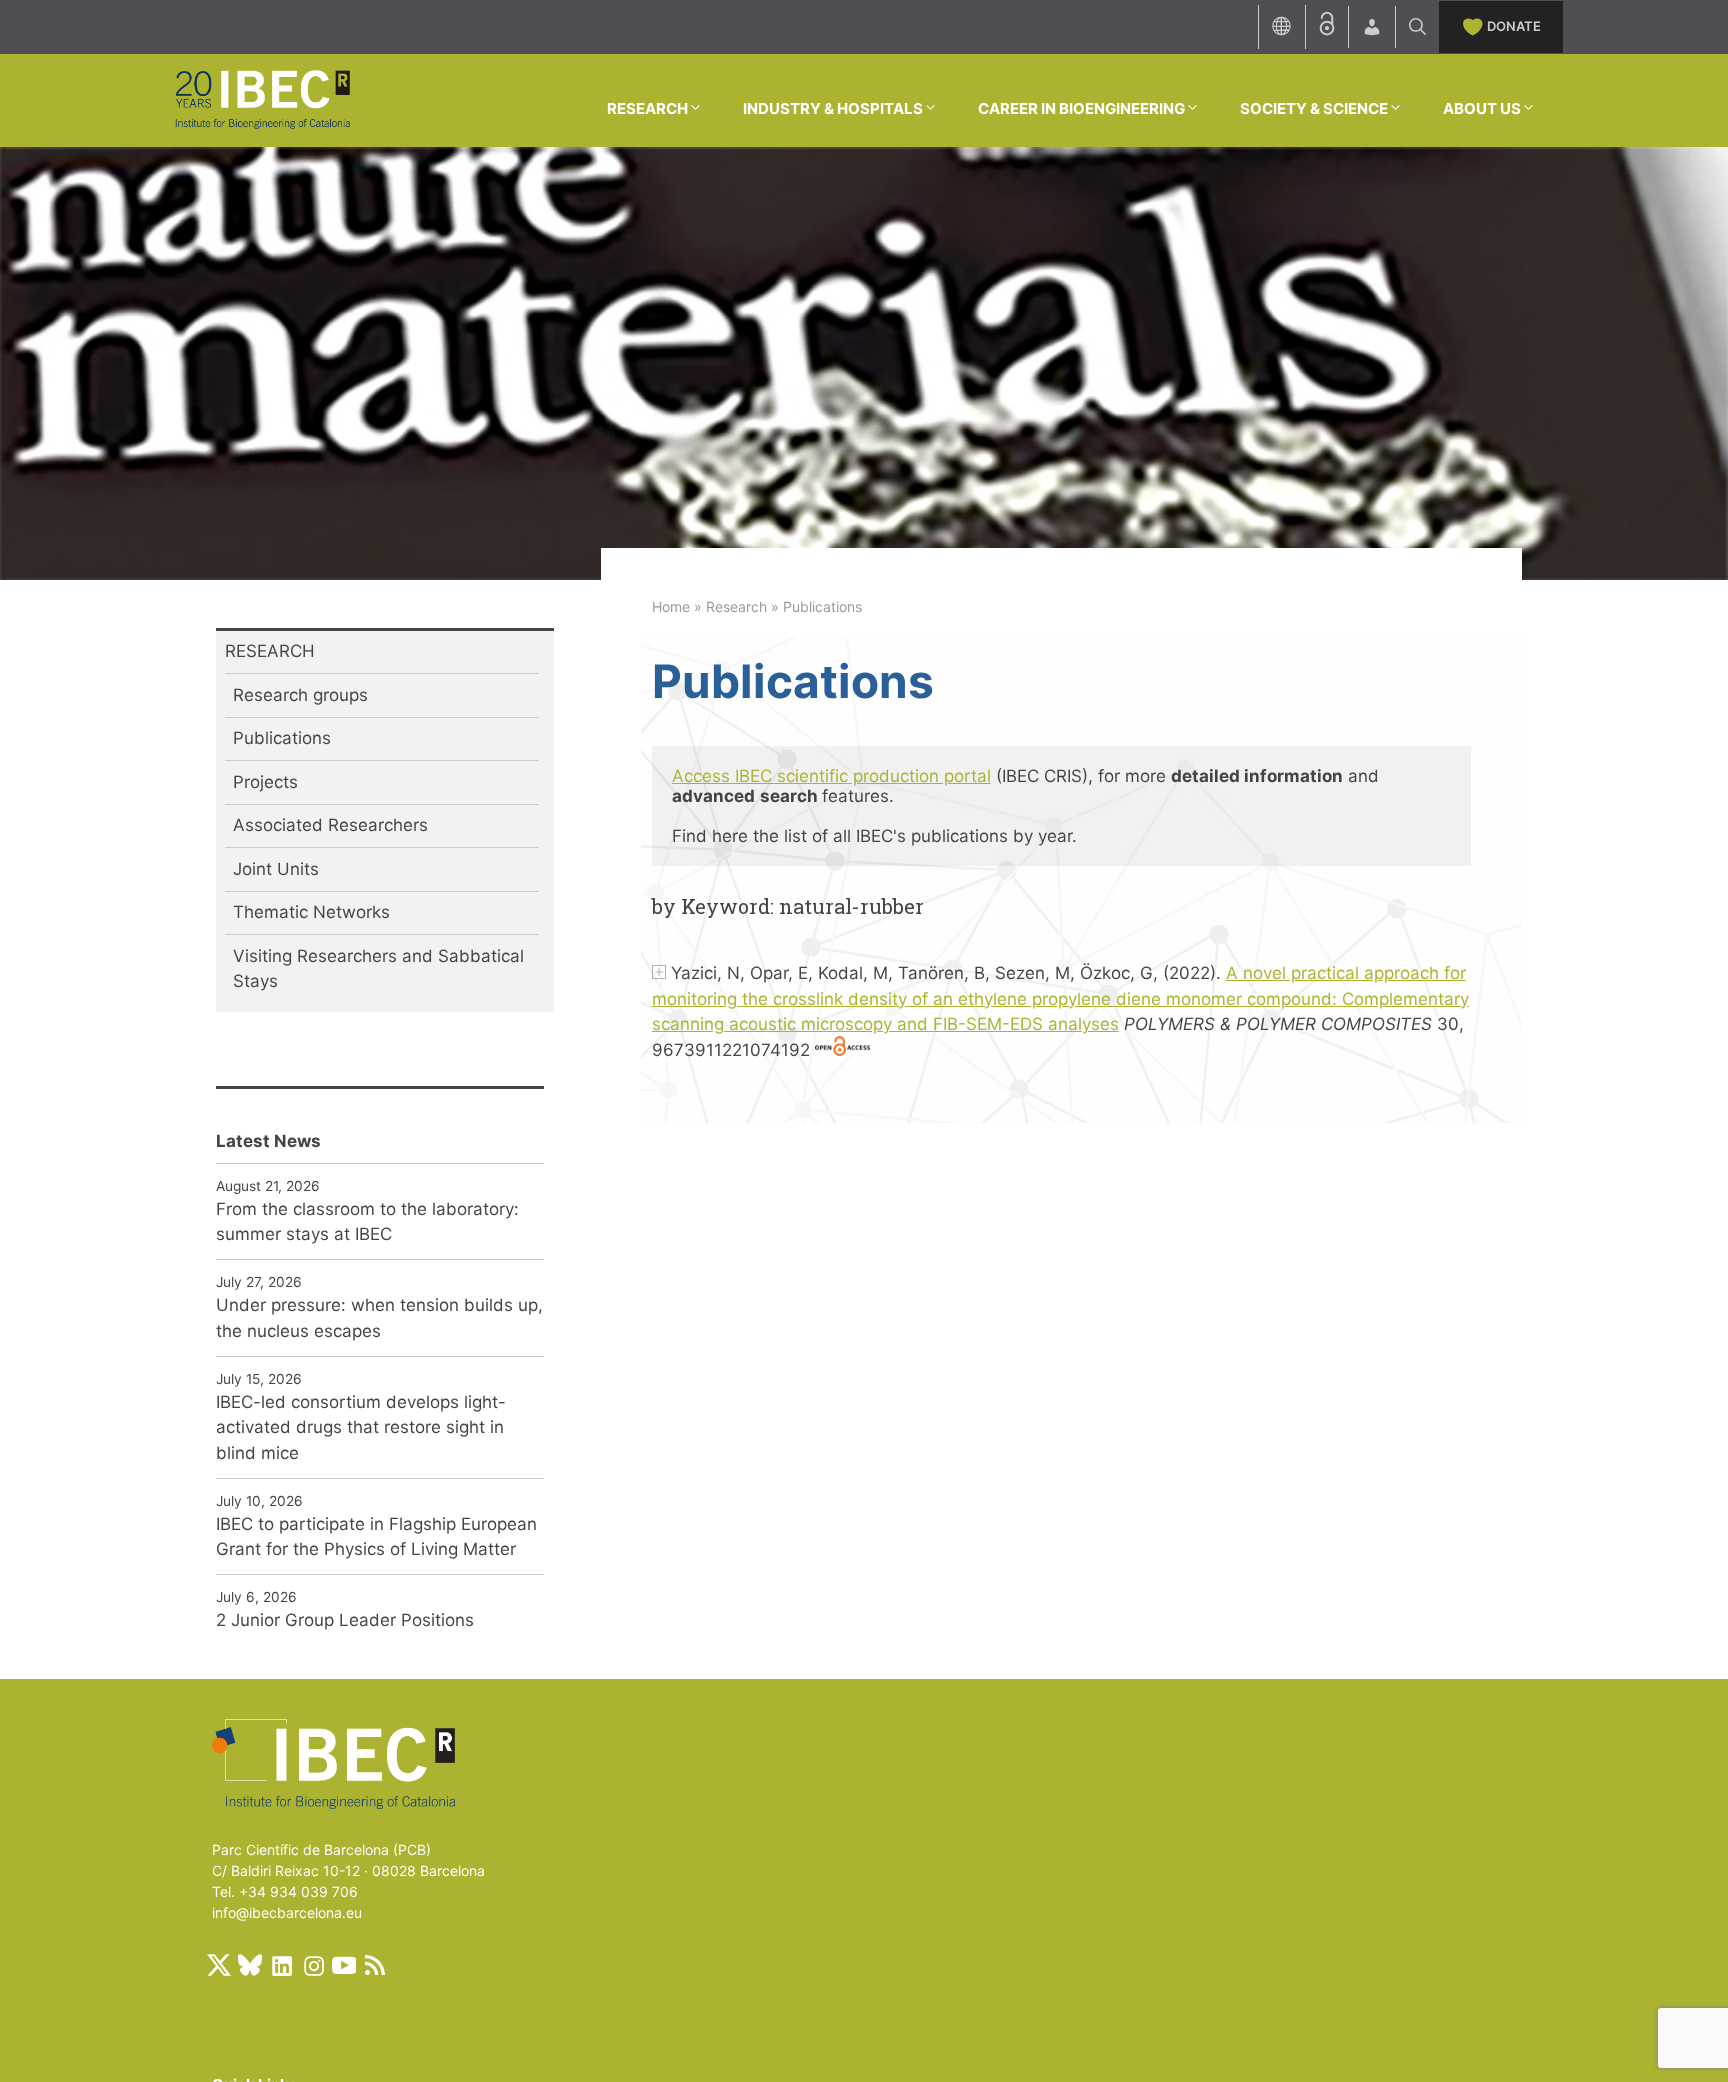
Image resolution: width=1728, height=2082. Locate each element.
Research (736, 606)
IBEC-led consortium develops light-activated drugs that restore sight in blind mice (361, 1427)
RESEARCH (647, 108)
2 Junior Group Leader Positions (345, 1620)
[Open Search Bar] (1417, 27)
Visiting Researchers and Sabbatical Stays (378, 969)
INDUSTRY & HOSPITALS (833, 108)
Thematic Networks (311, 912)
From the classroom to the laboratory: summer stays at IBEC (367, 1222)
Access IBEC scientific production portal (831, 776)
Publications (282, 738)
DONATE (1514, 26)
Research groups (300, 695)
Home (671, 606)
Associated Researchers (330, 825)
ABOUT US (1482, 108)
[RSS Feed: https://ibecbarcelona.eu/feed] (375, 1965)
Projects (265, 782)
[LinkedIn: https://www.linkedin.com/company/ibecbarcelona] (281, 1965)
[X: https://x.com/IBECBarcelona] (219, 1965)
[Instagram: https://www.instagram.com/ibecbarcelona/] (313, 1965)
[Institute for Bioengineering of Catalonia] (262, 99)
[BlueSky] (250, 1965)
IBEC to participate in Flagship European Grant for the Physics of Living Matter (376, 1537)
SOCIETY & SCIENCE (1314, 108)
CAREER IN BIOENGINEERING (1081, 108)
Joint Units (276, 869)
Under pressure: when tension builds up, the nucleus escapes (379, 1318)
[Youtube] (344, 1965)
